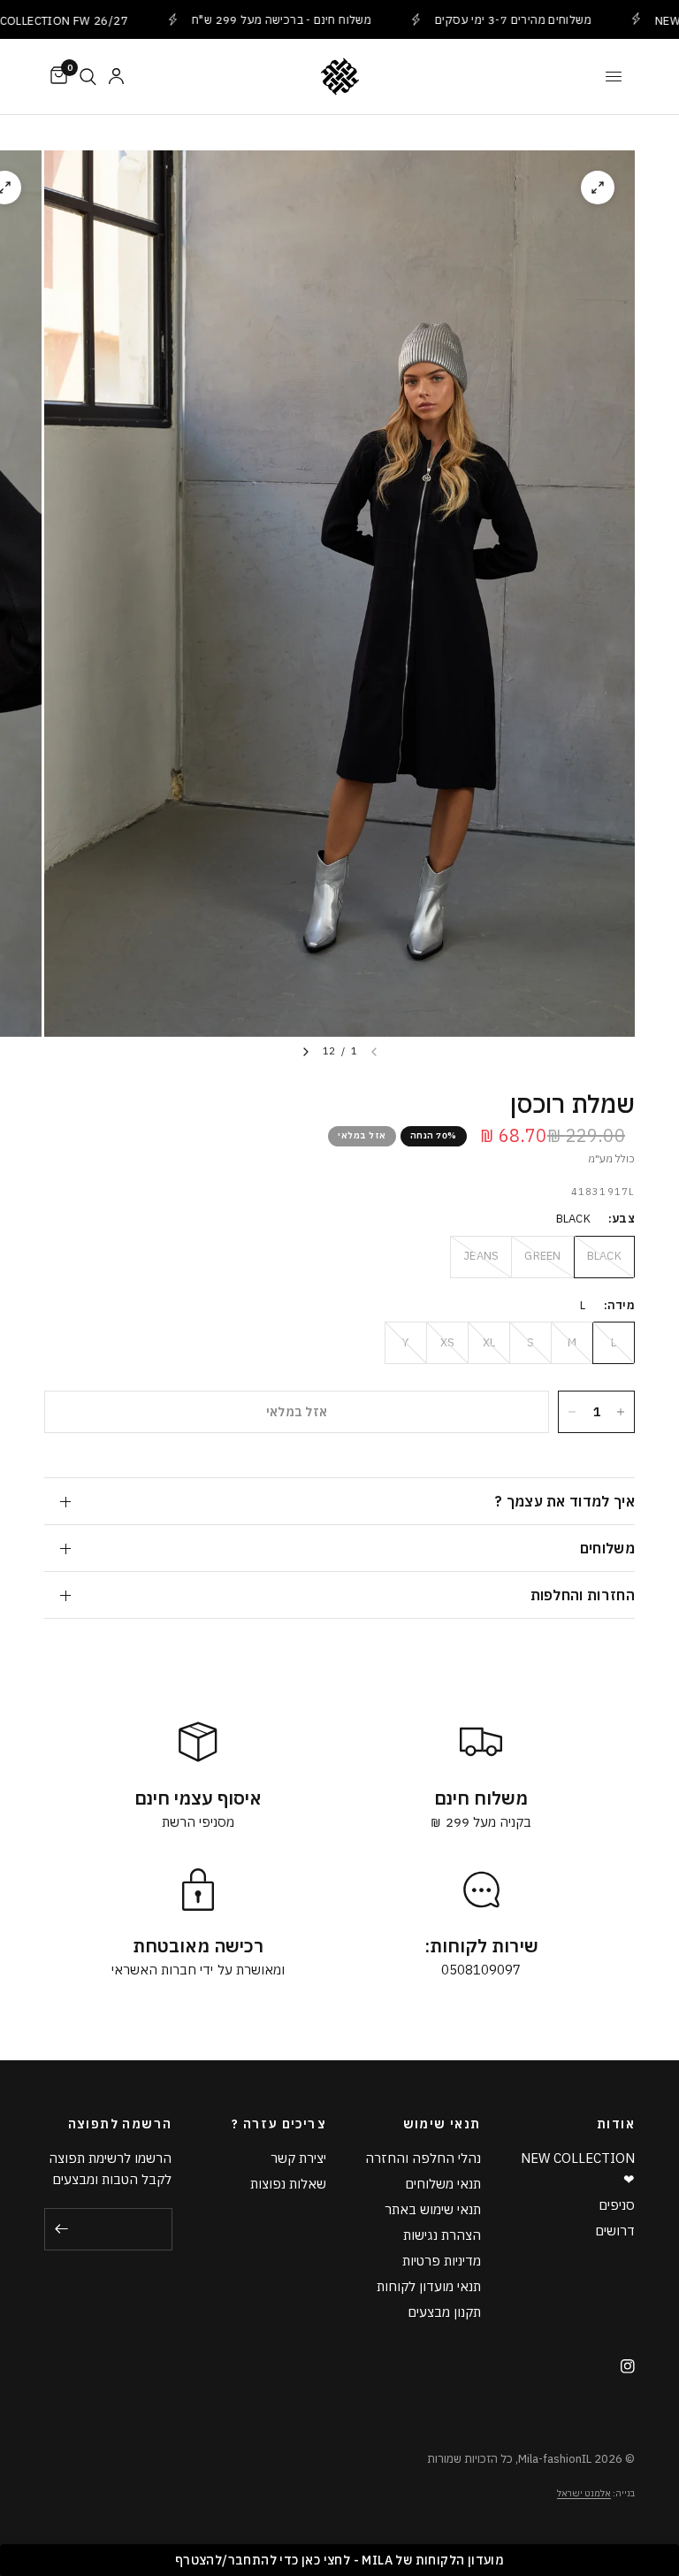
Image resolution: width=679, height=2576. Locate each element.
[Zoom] (598, 188)
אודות (616, 2124)
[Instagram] (621, 2366)
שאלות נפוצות (288, 2184)
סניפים (617, 2205)
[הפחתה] (572, 1412)
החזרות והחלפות (583, 1595)
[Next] (306, 1052)
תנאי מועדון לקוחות (429, 2286)
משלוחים (607, 1548)
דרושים (615, 2231)
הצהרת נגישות (442, 2235)
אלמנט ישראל (584, 2493)
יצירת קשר (298, 2158)
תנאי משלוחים (443, 2184)
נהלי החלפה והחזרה (423, 2158)
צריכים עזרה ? (279, 2124)
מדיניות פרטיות (442, 2261)
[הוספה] (621, 1412)
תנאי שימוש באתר (433, 2209)
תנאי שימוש (442, 2124)
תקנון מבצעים (444, 2312)
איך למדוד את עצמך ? (565, 1501)
